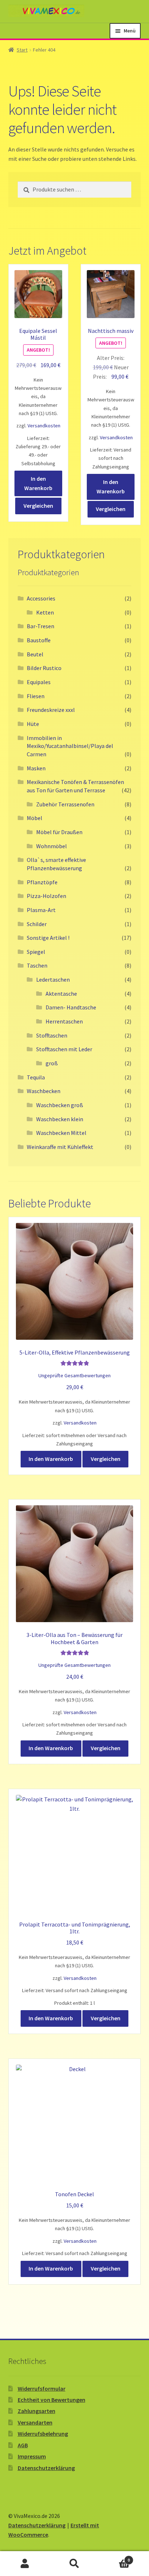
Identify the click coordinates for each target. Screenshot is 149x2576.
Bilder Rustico (44, 668)
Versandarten (35, 2422)
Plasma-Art (41, 910)
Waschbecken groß (60, 1105)
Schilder (37, 924)
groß (52, 1063)
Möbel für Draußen (59, 832)
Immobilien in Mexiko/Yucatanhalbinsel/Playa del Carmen (70, 746)
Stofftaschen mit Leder (64, 1049)
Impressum (32, 2456)
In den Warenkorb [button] (38, 483)
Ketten (45, 612)
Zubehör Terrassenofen (65, 804)
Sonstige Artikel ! (48, 938)
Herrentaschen (64, 1021)
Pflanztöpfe (42, 882)
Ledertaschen (53, 979)
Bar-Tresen (41, 626)
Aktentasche (61, 994)
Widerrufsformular (42, 2388)
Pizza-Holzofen (46, 896)
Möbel (35, 818)
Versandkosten (44, 426)
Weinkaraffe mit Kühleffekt (60, 1147)
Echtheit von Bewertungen (52, 2400)
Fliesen (36, 696)
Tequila (36, 1077)
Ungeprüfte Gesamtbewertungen (74, 1375)
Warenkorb (115, 2557)
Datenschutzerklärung (46, 2468)
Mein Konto (25, 2564)
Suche (74, 2564)
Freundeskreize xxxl (51, 710)
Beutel (35, 654)
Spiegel (36, 952)
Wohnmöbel (52, 846)
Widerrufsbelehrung (43, 2434)
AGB (23, 2445)
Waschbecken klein (60, 1119)
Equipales (39, 682)
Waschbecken (44, 1091)
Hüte (33, 724)
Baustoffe (39, 640)
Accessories (41, 598)
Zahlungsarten (37, 2411)
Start (22, 50)
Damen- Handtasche (71, 1007)
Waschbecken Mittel (61, 1133)
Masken (36, 768)
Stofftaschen (52, 1035)
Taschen (37, 965)
